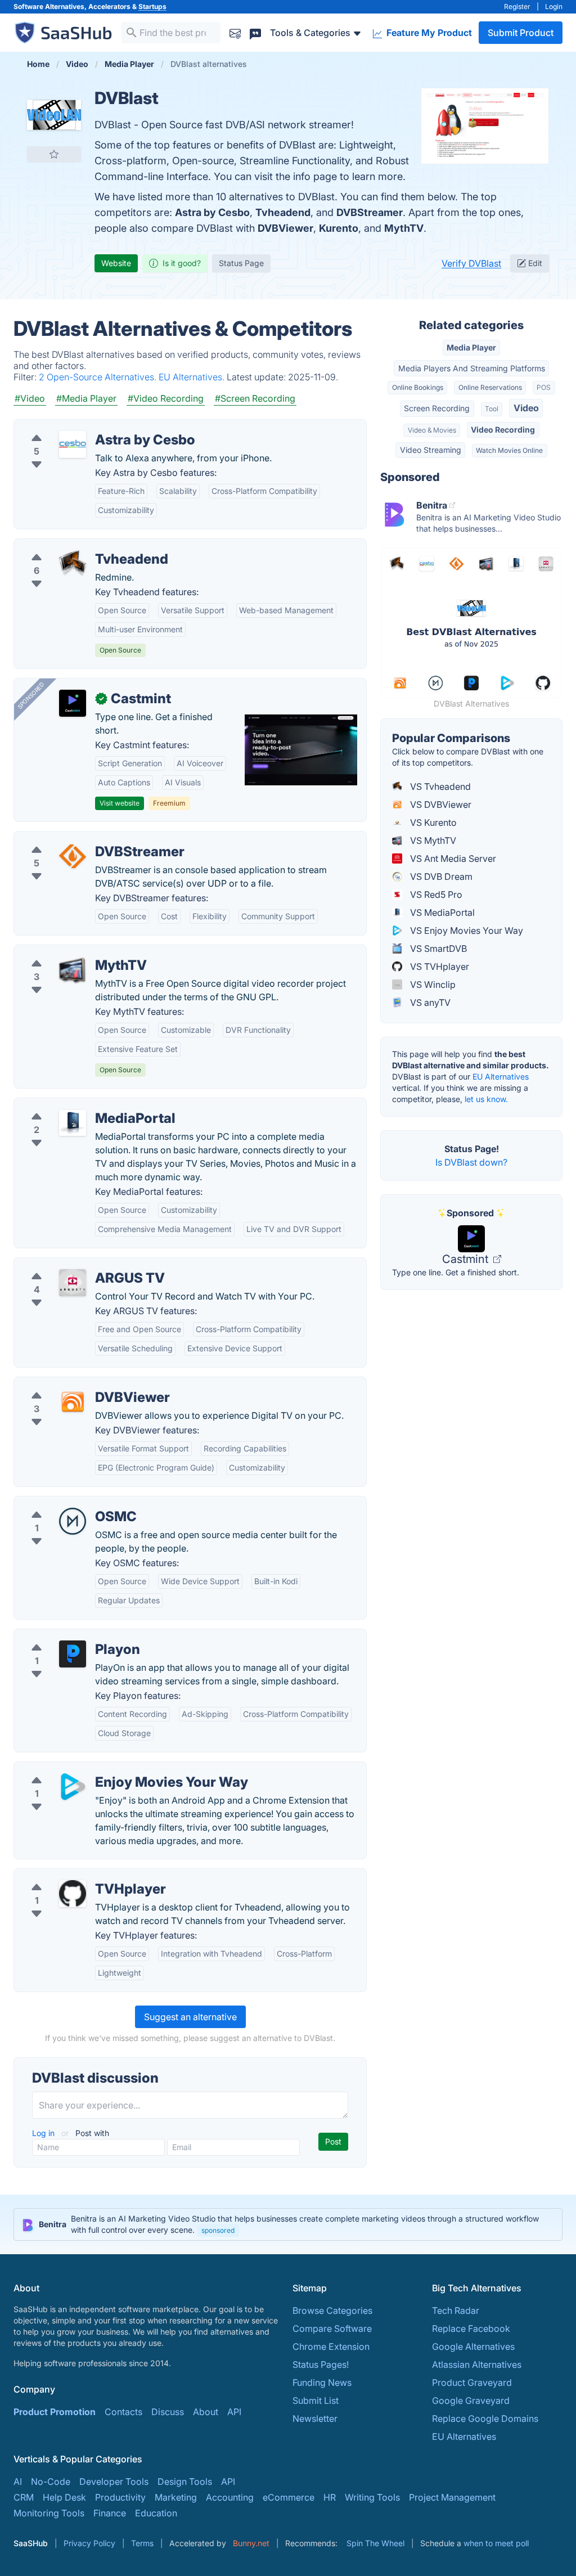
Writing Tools (372, 2497)
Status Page (241, 263)
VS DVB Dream (440, 876)
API (234, 2412)
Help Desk (64, 2497)
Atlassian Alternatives (477, 2364)
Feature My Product (428, 33)
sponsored (218, 2230)
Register (517, 6)
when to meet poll (496, 2543)
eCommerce (289, 2497)
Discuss (168, 2412)
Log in (44, 2133)
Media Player (471, 347)
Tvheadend (283, 212)
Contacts (123, 2412)
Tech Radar (456, 2310)
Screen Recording (437, 408)
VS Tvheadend (439, 786)
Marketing (176, 2497)
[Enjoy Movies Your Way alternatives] (73, 1787)
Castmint (467, 1259)
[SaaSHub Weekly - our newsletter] (235, 32)
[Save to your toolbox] (54, 154)
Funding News (322, 2382)
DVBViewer (285, 228)
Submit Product (521, 33)
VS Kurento (432, 822)
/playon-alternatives (65, 1636)
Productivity (120, 2497)
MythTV (404, 228)
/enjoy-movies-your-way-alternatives (101, 1769)
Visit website (120, 803)
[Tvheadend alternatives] (73, 564)
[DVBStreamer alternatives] (73, 856)
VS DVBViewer (440, 804)
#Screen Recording (255, 398)
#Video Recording (166, 398)
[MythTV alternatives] (73, 970)
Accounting (230, 2497)
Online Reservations (490, 387)
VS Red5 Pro (435, 894)
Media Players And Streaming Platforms (472, 368)
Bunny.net (251, 2543)
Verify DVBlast (471, 263)
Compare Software (332, 2328)
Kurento (339, 228)
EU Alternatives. (193, 377)
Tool (492, 409)
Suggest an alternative (190, 2017)
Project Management (452, 2497)
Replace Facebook (471, 2328)
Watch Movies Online (509, 450)
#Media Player (86, 398)
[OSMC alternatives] (73, 1521)
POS (544, 387)
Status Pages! (321, 2364)
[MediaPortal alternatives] (73, 1123)
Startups (152, 6)
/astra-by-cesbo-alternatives (83, 426)
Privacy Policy (89, 2543)
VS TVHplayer (438, 966)
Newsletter (315, 2418)
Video (526, 408)
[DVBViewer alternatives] (73, 1402)
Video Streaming (431, 450)
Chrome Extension (331, 2346)
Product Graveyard (472, 2382)
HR (330, 2497)
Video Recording (503, 430)
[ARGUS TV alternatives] (73, 1283)
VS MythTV (432, 840)
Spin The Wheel (375, 2543)
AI (18, 2481)
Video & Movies (432, 430)
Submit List (316, 2400)
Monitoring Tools (49, 2513)
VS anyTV (429, 1002)
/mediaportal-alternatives (76, 1105)
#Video (30, 398)
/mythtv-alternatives (65, 952)
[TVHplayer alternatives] (73, 1894)
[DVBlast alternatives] (54, 115)
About (206, 2412)
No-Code (51, 2481)
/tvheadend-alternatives (73, 546)
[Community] (255, 32)
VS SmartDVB (437, 948)
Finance (110, 2513)
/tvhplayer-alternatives (70, 1876)
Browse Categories (332, 2310)
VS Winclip (432, 984)
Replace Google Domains (485, 2418)
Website (116, 263)
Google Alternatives (473, 2346)
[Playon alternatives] (73, 1654)
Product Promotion (55, 2412)
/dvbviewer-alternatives (73, 1384)
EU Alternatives (501, 1076)
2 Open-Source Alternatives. (99, 377)
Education (156, 2513)
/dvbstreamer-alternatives (77, 838)
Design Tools (185, 2481)
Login (554, 6)
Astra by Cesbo (212, 212)
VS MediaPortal (441, 912)
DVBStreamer (370, 212)
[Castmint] (73, 703)
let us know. (486, 1099)
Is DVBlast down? (471, 1162)
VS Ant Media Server (452, 858)
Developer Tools (114, 2481)
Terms (142, 2543)
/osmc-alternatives (62, 1503)
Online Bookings (418, 387)
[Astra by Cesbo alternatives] (73, 444)
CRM (24, 2497)
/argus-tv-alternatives (68, 1265)
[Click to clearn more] (288, 2224)
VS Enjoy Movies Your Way (465, 930)
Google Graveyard (471, 2400)
